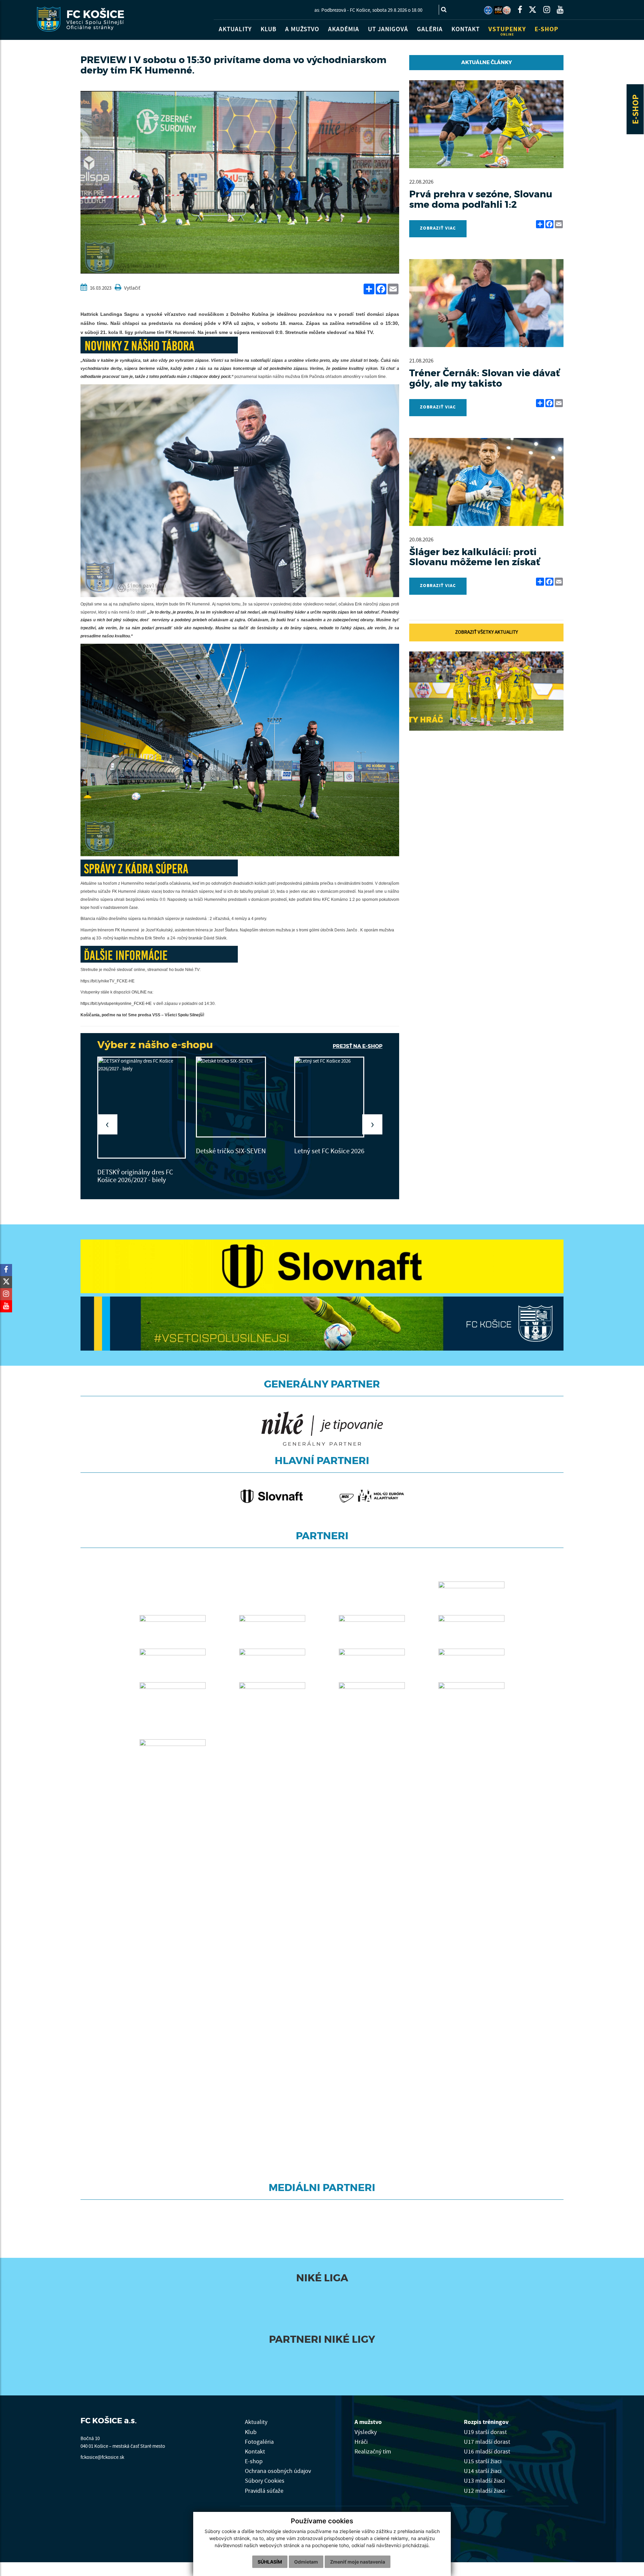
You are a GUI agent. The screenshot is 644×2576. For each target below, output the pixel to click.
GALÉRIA (430, 29)
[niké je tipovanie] (277, 2359)
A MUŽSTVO (302, 29)
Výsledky (366, 2429)
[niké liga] (267, 2297)
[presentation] (107, 1124)
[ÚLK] (488, 10)
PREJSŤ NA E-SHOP (358, 1046)
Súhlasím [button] (270, 2562)
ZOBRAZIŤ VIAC (438, 228)
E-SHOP (636, 109)
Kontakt (255, 2449)
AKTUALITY (235, 29)
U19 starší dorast (485, 2429)
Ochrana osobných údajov (278, 2469)
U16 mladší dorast (487, 2449)
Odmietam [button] (306, 2562)
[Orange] (377, 2359)
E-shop (254, 2459)
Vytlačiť (132, 288)
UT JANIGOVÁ (388, 29)
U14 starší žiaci (483, 2469)
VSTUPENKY (507, 31)
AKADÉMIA (344, 29)
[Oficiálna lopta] (387, 2297)
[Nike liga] (498, 10)
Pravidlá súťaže (264, 2488)
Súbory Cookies (265, 2478)
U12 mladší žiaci (484, 2488)
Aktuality (256, 2420)
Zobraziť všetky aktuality (487, 632)
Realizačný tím (373, 2449)
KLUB (269, 29)
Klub (251, 2429)
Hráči (361, 2439)
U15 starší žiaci (483, 2459)
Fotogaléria (259, 2439)
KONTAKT (466, 29)
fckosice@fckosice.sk (102, 2455)
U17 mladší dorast (487, 2439)
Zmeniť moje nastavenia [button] (358, 2562)
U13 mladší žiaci (484, 2478)
